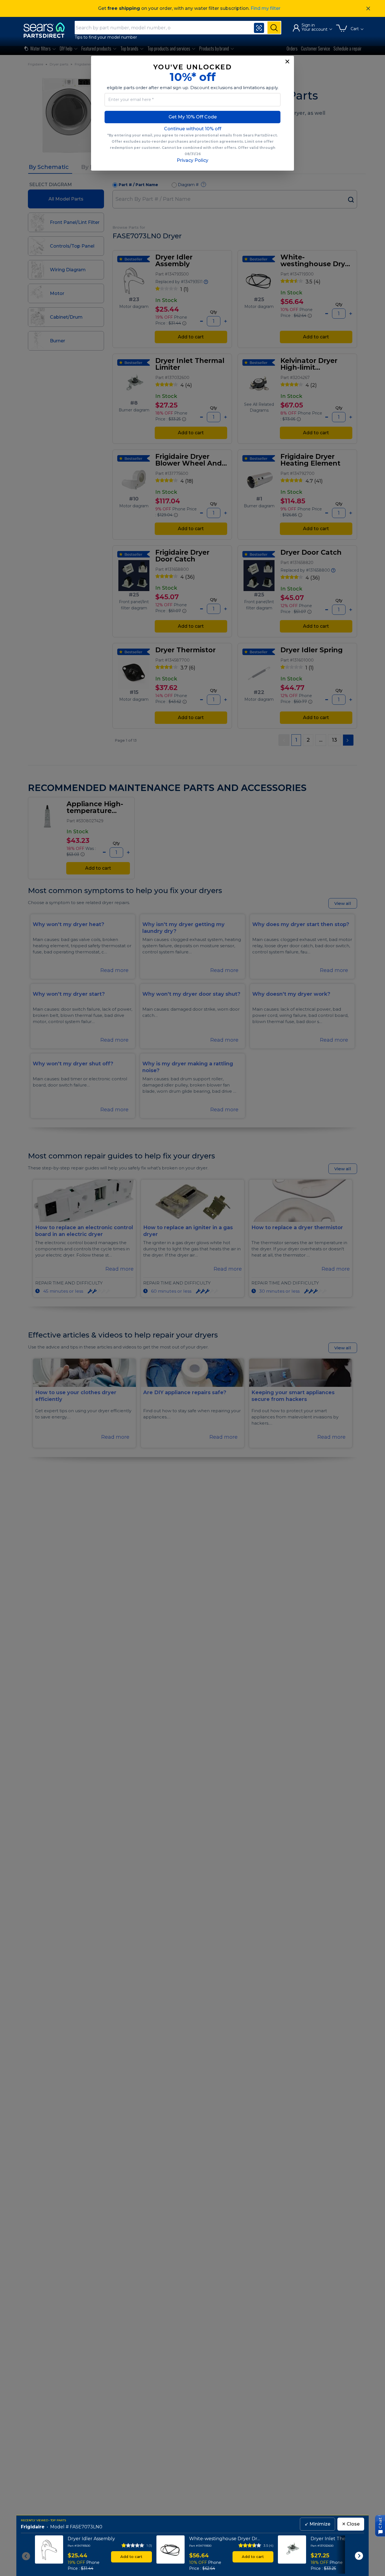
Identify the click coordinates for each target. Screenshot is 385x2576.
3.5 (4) (268, 2545)
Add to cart (131, 2557)
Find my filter (265, 8)
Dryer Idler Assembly (91, 2539)
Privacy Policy (193, 160)
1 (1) (149, 2545)
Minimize (317, 2524)
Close (351, 2524)
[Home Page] (47, 30)
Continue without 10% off (193, 129)
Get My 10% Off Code (193, 117)
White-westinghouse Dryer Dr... (224, 2539)
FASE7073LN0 (86, 2527)
